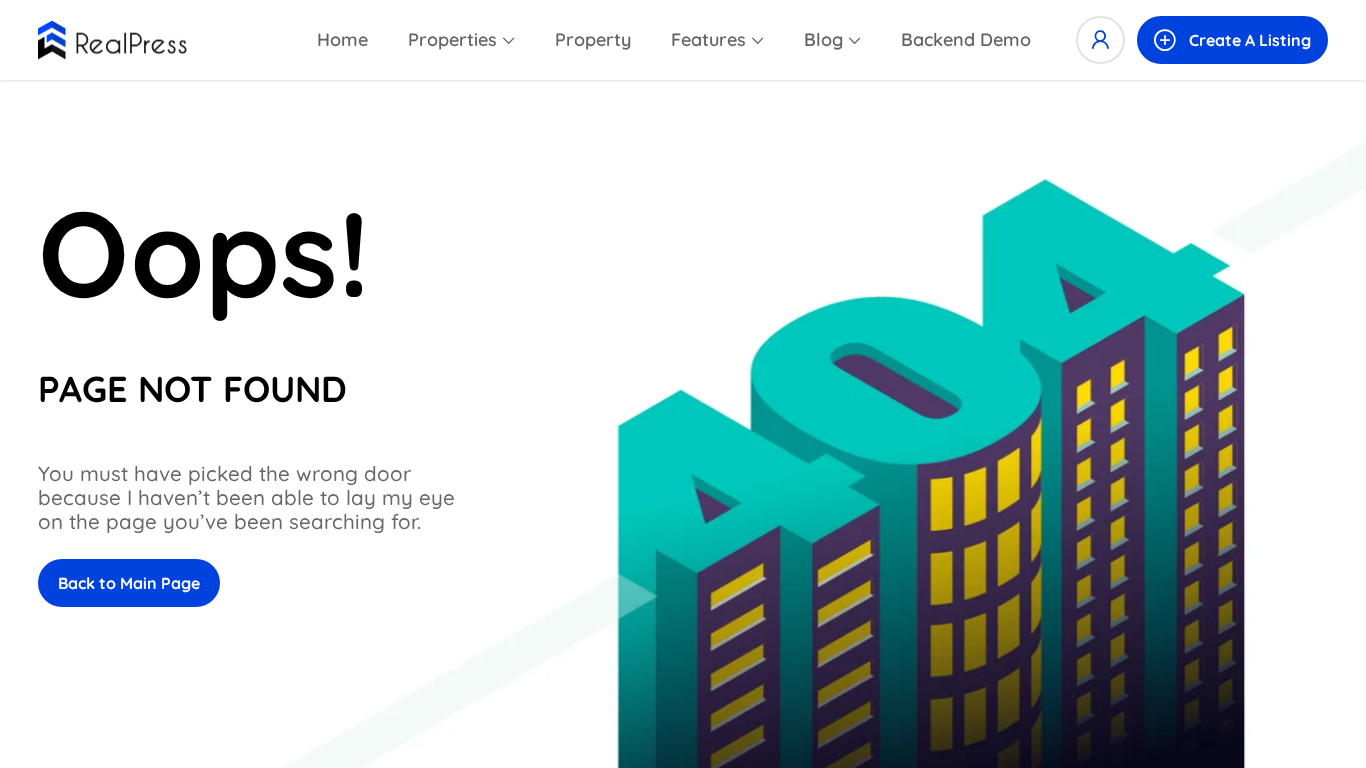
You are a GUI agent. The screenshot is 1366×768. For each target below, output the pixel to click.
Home (342, 39)
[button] (1232, 40)
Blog (823, 39)
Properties (452, 39)
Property (593, 39)
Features (708, 39)
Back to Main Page (129, 583)
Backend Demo (966, 39)
